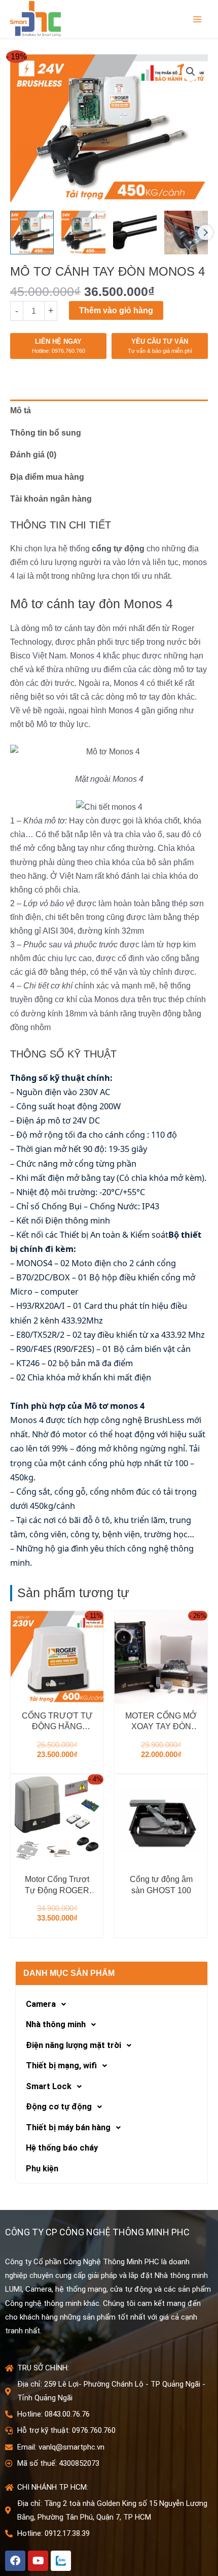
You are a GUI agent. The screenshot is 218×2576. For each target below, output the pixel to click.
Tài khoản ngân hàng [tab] (51, 499)
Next (205, 233)
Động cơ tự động (59, 2107)
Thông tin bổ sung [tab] (46, 433)
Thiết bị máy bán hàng (68, 2127)
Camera (41, 2004)
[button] (191, 72)
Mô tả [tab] (21, 410)
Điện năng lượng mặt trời (74, 2045)
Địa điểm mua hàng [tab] (47, 477)
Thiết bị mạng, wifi (61, 2066)
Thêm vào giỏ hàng (116, 310)
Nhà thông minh (56, 2024)
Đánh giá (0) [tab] (33, 454)
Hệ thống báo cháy (62, 2148)
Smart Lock (49, 2086)
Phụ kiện (42, 2169)
